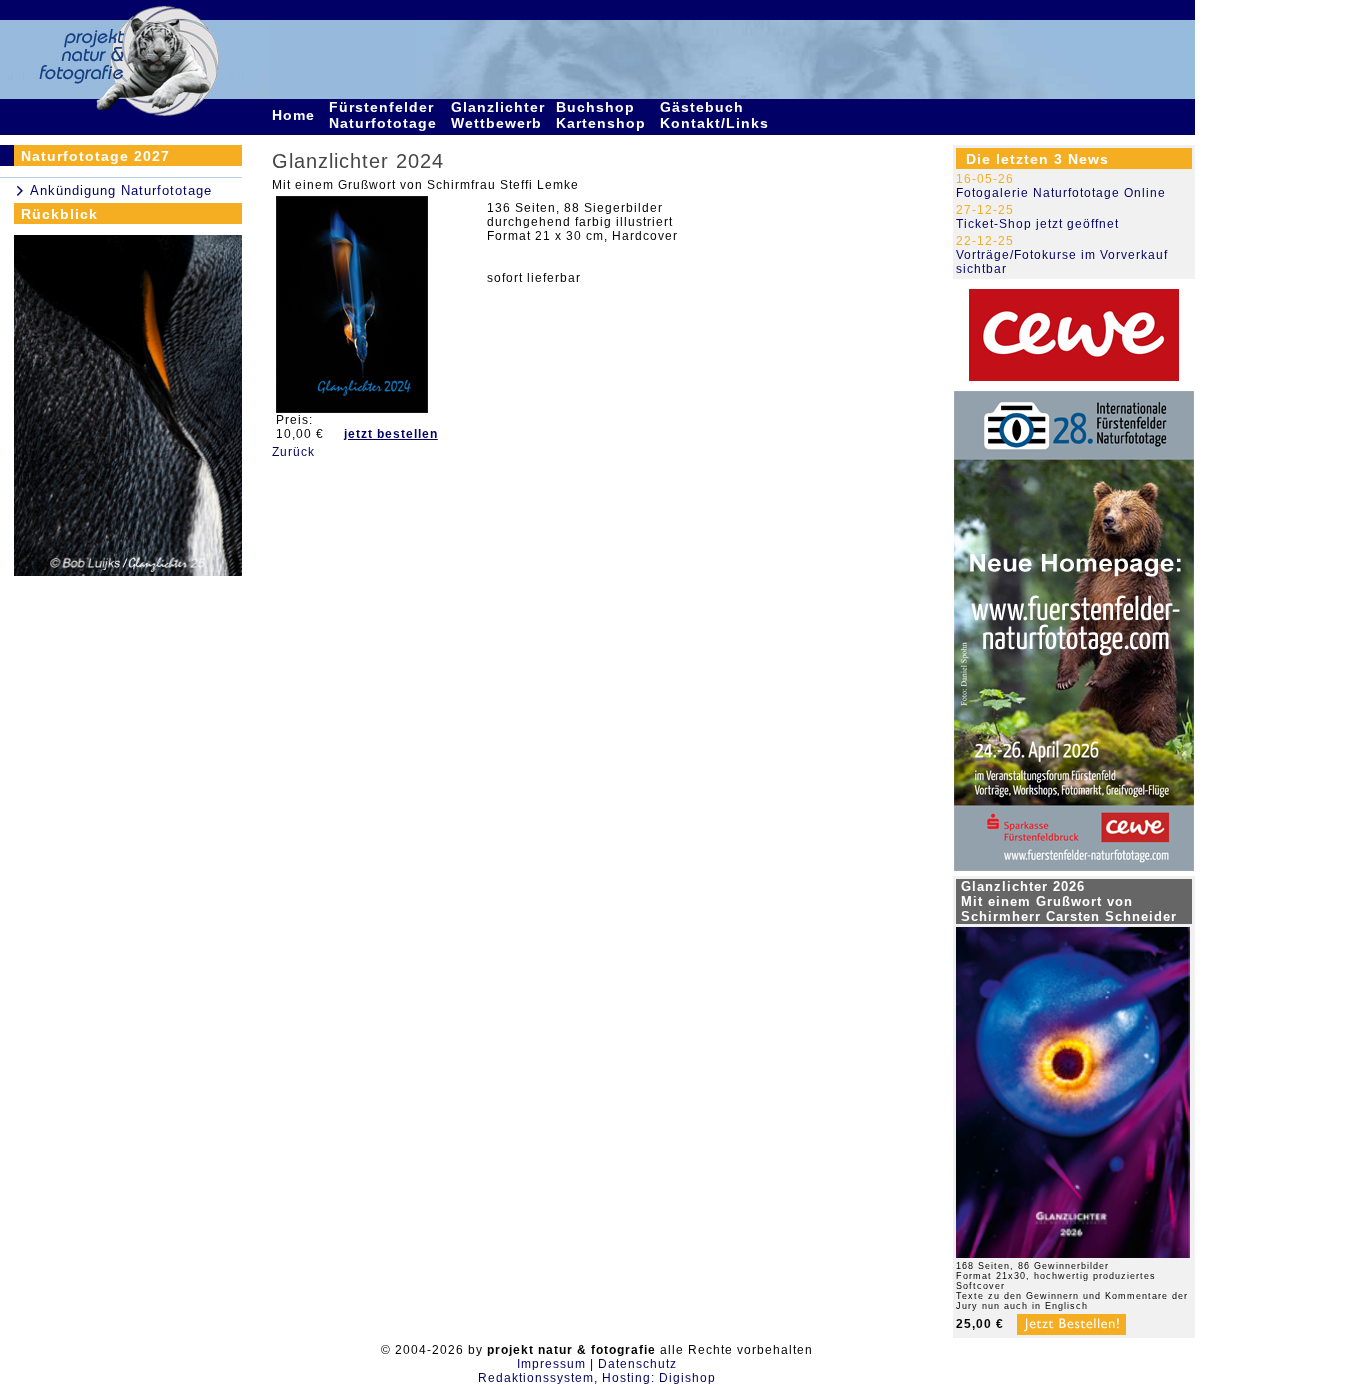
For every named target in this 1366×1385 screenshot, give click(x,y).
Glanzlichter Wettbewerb (499, 115)
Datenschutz (637, 1364)
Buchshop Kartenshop (603, 115)
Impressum (551, 1364)
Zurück (293, 452)
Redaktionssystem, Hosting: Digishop (597, 1378)
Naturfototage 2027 (95, 156)
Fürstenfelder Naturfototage (385, 115)
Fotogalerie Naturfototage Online (1061, 193)
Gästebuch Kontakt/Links (717, 115)
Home (296, 115)
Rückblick (59, 214)
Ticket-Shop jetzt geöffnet (1037, 224)
